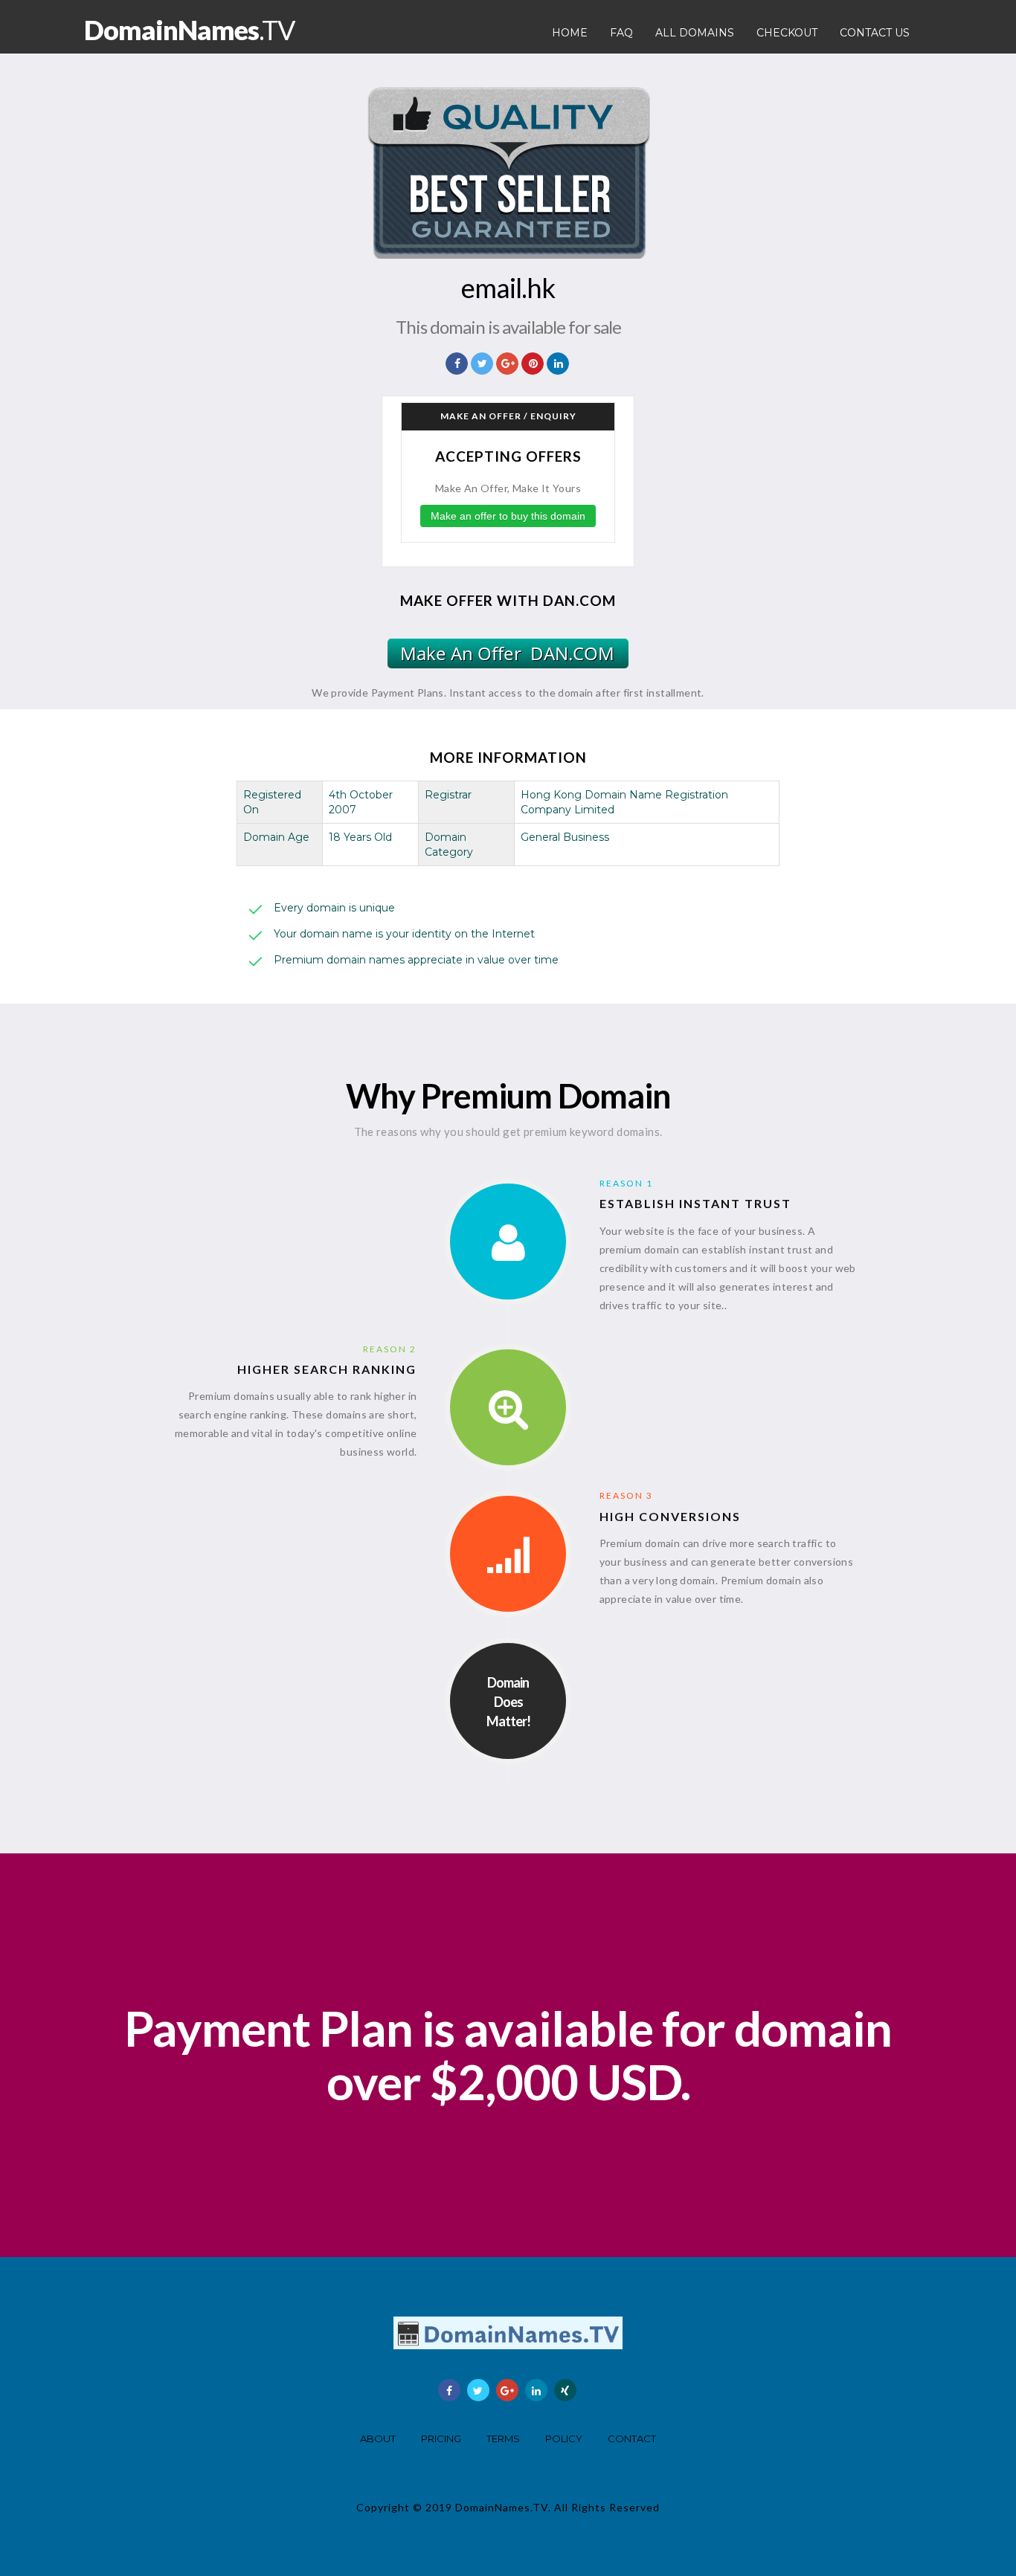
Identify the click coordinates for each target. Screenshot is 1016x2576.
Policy (564, 2438)
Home (570, 33)
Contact (632, 2438)
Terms (503, 2438)
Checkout (787, 33)
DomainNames (189, 30)
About (378, 2438)
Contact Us (875, 33)
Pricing (441, 2438)
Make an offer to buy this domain (508, 516)
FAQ (621, 33)
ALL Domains (695, 33)
